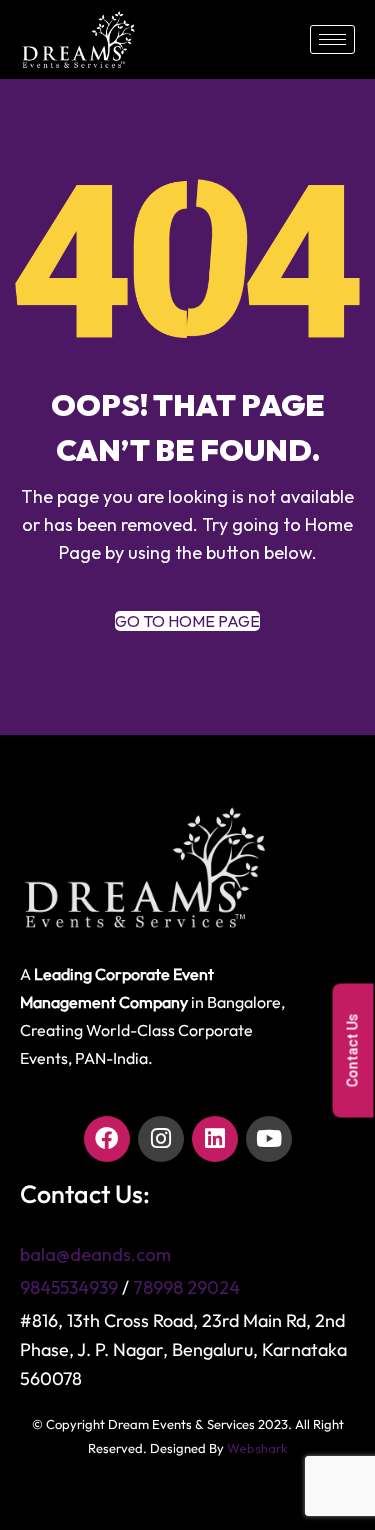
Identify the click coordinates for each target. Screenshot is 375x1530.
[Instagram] (161, 1139)
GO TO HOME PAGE (187, 621)
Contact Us (353, 1051)
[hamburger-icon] (332, 39)
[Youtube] (269, 1139)
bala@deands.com (95, 1254)
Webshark (257, 1448)
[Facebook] (107, 1139)
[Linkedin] (215, 1139)
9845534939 (69, 1287)
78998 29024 (186, 1287)
